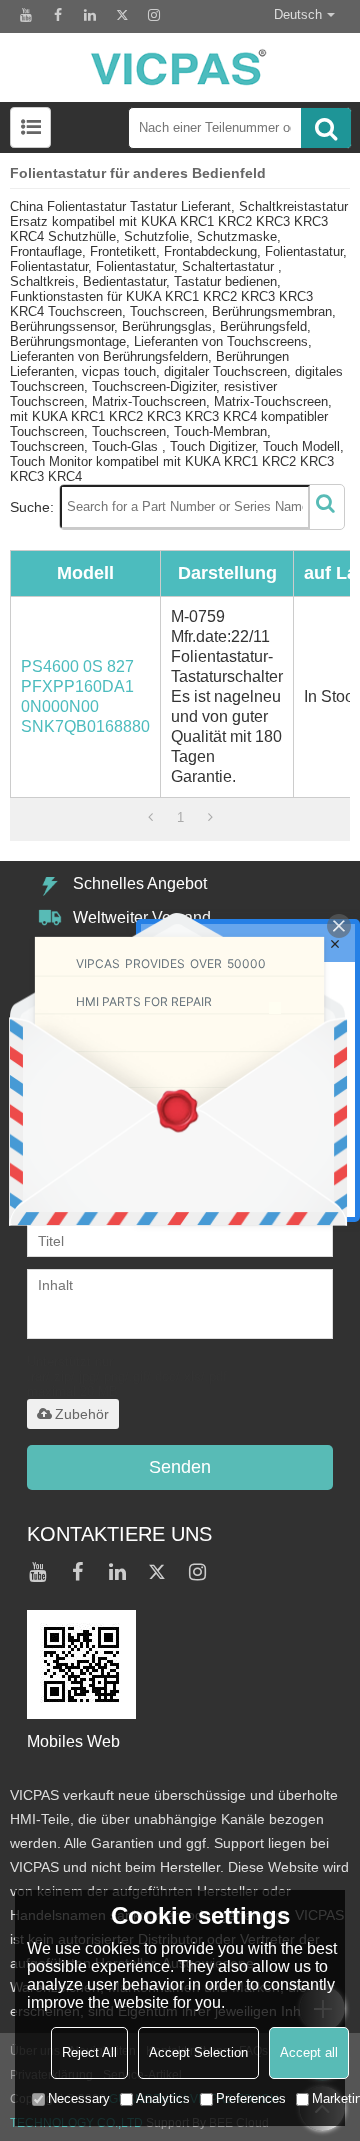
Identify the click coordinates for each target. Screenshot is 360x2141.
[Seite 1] (150, 818)
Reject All (89, 2052)
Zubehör (82, 1414)
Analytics (163, 2098)
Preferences (251, 2098)
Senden (180, 1467)
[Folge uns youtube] (26, 15)
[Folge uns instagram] (154, 15)
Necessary (79, 2098)
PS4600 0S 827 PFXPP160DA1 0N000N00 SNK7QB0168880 (85, 696)
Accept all (309, 2052)
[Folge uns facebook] (58, 15)
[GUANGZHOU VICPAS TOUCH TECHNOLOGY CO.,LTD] (180, 67)
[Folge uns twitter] (122, 15)
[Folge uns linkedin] (90, 15)
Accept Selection (198, 2052)
